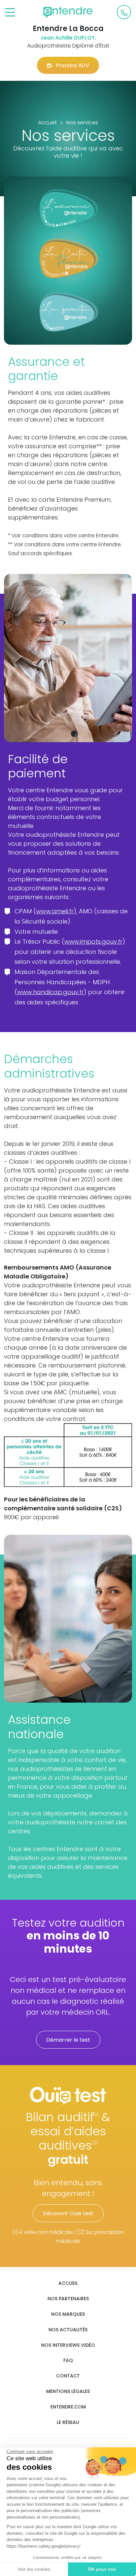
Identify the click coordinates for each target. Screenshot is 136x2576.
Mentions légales (68, 2391)
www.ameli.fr (55, 911)
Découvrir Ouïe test (68, 2213)
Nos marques (68, 2314)
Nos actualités (68, 2330)
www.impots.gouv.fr (93, 942)
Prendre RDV (72, 65)
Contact (68, 2376)
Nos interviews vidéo (68, 2345)
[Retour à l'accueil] (68, 12)
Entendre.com (68, 2407)
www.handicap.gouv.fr (51, 992)
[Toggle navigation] (10, 13)
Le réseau (68, 2422)
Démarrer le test (68, 2040)
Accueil (68, 2283)
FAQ (68, 2360)
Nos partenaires (68, 2299)
